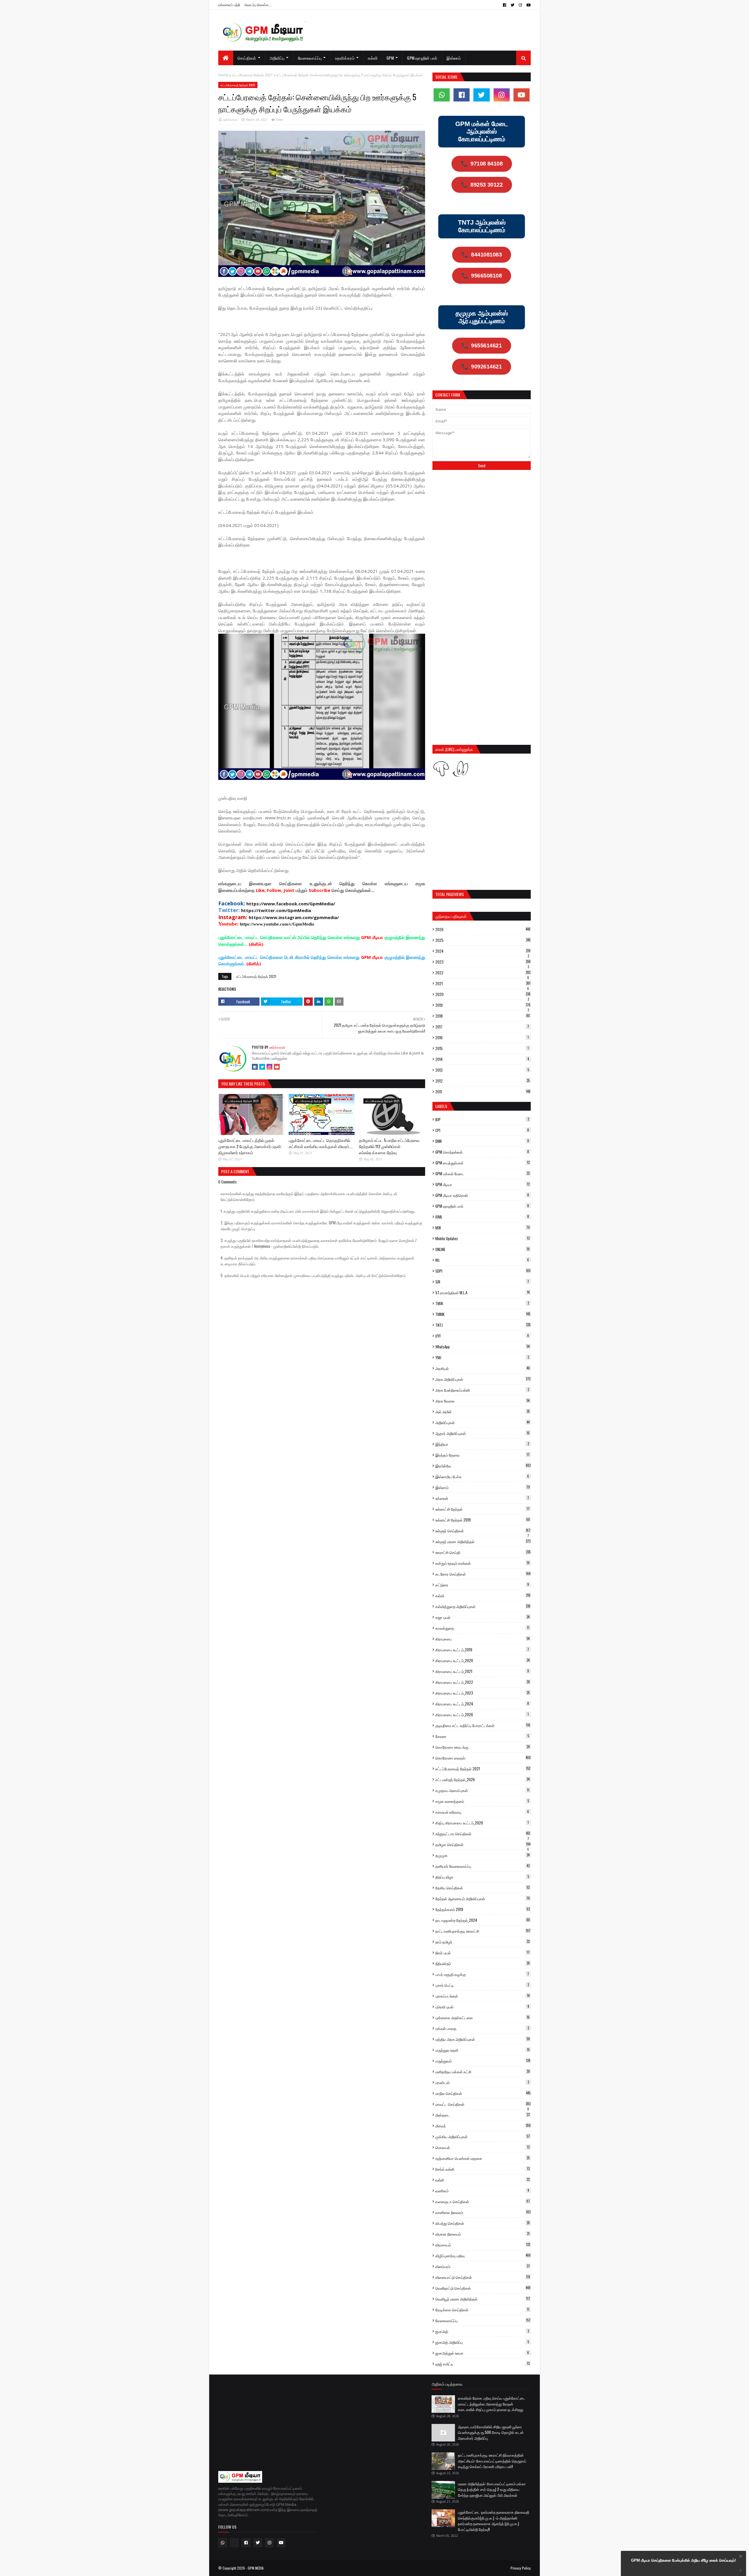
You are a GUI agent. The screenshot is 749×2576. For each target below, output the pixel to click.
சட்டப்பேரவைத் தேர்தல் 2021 (252, 75)
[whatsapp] (442, 95)
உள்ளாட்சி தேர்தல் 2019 (483, 1520)
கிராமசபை (482, 1639)
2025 (483, 940)
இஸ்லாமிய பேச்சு (482, 1476)
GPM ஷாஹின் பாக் (482, 1206)
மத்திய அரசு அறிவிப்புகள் (483, 2039)
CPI (482, 1130)
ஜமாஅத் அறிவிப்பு (482, 2342)
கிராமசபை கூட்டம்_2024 (482, 1704)
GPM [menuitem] (390, 58)
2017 (482, 1027)
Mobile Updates (482, 1238)
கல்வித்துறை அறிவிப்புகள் (483, 1606)
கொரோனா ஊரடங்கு (483, 1747)
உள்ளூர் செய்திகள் (483, 1531)
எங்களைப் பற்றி (229, 5)
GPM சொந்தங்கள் (482, 1152)
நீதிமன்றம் (483, 1963)
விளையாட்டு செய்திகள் (483, 2277)
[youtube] (528, 5)
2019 (483, 1005)
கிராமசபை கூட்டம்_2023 (482, 1693)
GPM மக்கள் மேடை (482, 1174)
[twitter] (512, 5)
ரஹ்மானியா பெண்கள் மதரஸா (482, 2158)
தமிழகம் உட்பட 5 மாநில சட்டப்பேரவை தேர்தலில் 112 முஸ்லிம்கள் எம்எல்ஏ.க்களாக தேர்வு (389, 1146)
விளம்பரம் (483, 2266)
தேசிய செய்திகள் (482, 1888)
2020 (483, 994)
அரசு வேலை (482, 1401)
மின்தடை (482, 2115)
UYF (482, 1336)
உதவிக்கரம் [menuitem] (345, 58)
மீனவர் (483, 2126)
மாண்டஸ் (482, 2082)
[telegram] (234, 2543)
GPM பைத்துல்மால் (482, 1163)
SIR (482, 1282)
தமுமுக (482, 1855)
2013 (482, 1070)
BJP (482, 1119)
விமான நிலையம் (482, 2234)
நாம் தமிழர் (482, 1942)
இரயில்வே (483, 1466)
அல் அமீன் (482, 1412)
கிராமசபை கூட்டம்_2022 (483, 1682)
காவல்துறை (482, 1628)
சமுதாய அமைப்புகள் (482, 1790)
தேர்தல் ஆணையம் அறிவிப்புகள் (483, 1898)
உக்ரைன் (482, 1498)
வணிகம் (482, 2191)
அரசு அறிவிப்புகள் (483, 1379)
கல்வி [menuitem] (373, 58)
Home (223, 75)
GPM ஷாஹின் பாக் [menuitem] (422, 58)
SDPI (483, 1271)
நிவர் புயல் (482, 1953)
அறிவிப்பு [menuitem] (277, 58)
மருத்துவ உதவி (482, 2050)
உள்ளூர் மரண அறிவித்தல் (483, 1541)
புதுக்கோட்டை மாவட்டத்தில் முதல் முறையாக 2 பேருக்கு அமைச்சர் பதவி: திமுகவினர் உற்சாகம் (250, 1146)
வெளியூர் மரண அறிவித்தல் (483, 2299)
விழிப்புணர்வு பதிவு (483, 2255)
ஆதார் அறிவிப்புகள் (482, 1433)
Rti (482, 1260)
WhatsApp (482, 1347)
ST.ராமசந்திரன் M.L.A (482, 1293)
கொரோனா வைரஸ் (483, 1758)
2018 (483, 1016)
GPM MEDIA (256, 2568)
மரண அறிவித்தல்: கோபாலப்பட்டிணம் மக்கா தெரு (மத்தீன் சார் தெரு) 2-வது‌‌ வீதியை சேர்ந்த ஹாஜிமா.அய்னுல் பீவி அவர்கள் (492, 2489)
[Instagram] (269, 1067)
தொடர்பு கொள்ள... (258, 5)
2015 (482, 1048)
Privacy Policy (521, 2568)
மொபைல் (482, 2147)
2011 (483, 1092)
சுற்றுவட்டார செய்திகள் (483, 1834)
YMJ (482, 1357)
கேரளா (482, 1736)
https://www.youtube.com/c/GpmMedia (277, 924)
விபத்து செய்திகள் (483, 2223)
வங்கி (482, 2180)
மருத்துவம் (483, 2061)
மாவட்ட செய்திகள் (483, 2104)
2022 (483, 973)
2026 (483, 929)
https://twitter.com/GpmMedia (276, 910)
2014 (482, 1059)
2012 (482, 1081)
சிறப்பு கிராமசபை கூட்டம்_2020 (482, 1823)
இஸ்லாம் (483, 1487)
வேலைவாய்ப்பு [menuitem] (310, 58)
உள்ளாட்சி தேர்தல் (482, 1509)
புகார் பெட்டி (482, 1985)
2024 (483, 951)
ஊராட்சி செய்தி (483, 1552)
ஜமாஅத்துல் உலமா (482, 2353)
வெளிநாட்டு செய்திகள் (483, 2288)
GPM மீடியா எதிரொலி (482, 1195)
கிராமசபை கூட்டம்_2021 (482, 1671)
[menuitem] (226, 58)
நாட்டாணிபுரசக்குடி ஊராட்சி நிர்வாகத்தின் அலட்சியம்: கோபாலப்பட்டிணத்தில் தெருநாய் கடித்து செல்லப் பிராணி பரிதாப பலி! (492, 2461)
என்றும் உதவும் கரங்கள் (482, 1563)
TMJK (482, 1303)
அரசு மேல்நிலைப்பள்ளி (482, 1390)
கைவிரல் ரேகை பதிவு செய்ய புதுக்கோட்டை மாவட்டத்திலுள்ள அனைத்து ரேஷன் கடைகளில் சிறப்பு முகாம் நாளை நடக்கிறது (492, 2404)
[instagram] (520, 5)
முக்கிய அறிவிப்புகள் (483, 2136)
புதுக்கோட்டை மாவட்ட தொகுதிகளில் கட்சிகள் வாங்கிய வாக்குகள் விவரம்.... (321, 1143)
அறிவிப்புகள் (482, 1422)
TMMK (483, 1314)
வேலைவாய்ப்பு (483, 2320)
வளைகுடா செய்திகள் (483, 2201)
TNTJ (483, 1325)
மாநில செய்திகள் (483, 2093)
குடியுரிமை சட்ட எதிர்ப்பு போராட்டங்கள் (483, 1725)
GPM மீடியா (482, 1184)
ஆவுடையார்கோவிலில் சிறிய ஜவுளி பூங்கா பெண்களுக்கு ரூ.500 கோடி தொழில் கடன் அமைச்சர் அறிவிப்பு (491, 2432)
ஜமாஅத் (482, 2331)
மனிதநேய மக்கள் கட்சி (483, 2072)
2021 (483, 983)
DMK (482, 1141)
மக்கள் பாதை (482, 2028)
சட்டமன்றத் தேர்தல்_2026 (482, 1779)
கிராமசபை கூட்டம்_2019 (482, 1650)
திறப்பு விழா (482, 1877)
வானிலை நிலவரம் (483, 2212)
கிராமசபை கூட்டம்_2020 (482, 1660)
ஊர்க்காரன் (230, 120)
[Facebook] (255, 1067)
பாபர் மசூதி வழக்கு (482, 1974)
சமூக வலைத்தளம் (482, 1801)
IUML (482, 1217)
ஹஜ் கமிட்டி (482, 2364)
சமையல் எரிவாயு (482, 1812)
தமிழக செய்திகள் (483, 1844)
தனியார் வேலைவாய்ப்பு (482, 1866)
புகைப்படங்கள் (482, 1996)
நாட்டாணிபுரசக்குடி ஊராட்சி (483, 1931)
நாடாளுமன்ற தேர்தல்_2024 (483, 1920)
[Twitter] (262, 1067)
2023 (483, 962)
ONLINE (482, 1249)
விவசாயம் (483, 2245)
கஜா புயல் (482, 1617)
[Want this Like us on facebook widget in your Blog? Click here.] (741, 2571)
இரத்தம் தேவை (482, 1455)
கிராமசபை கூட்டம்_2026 (482, 1715)
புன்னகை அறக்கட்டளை (482, 2017)
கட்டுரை (482, 1585)
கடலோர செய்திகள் (483, 1574)
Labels (441, 1106)
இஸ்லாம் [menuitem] (454, 58)
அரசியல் (483, 1368)
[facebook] (505, 5)
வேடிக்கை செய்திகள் (482, 2310)
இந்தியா (482, 1444)
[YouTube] (277, 1067)
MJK (483, 1228)
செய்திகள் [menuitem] (247, 58)
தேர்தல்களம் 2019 (483, 1909)
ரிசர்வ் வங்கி (482, 2169)
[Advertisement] (482, 518)
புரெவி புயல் (482, 2007)
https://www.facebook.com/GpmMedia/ (291, 904)
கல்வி (483, 1595)
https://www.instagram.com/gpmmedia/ (294, 917)
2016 (482, 1038)
